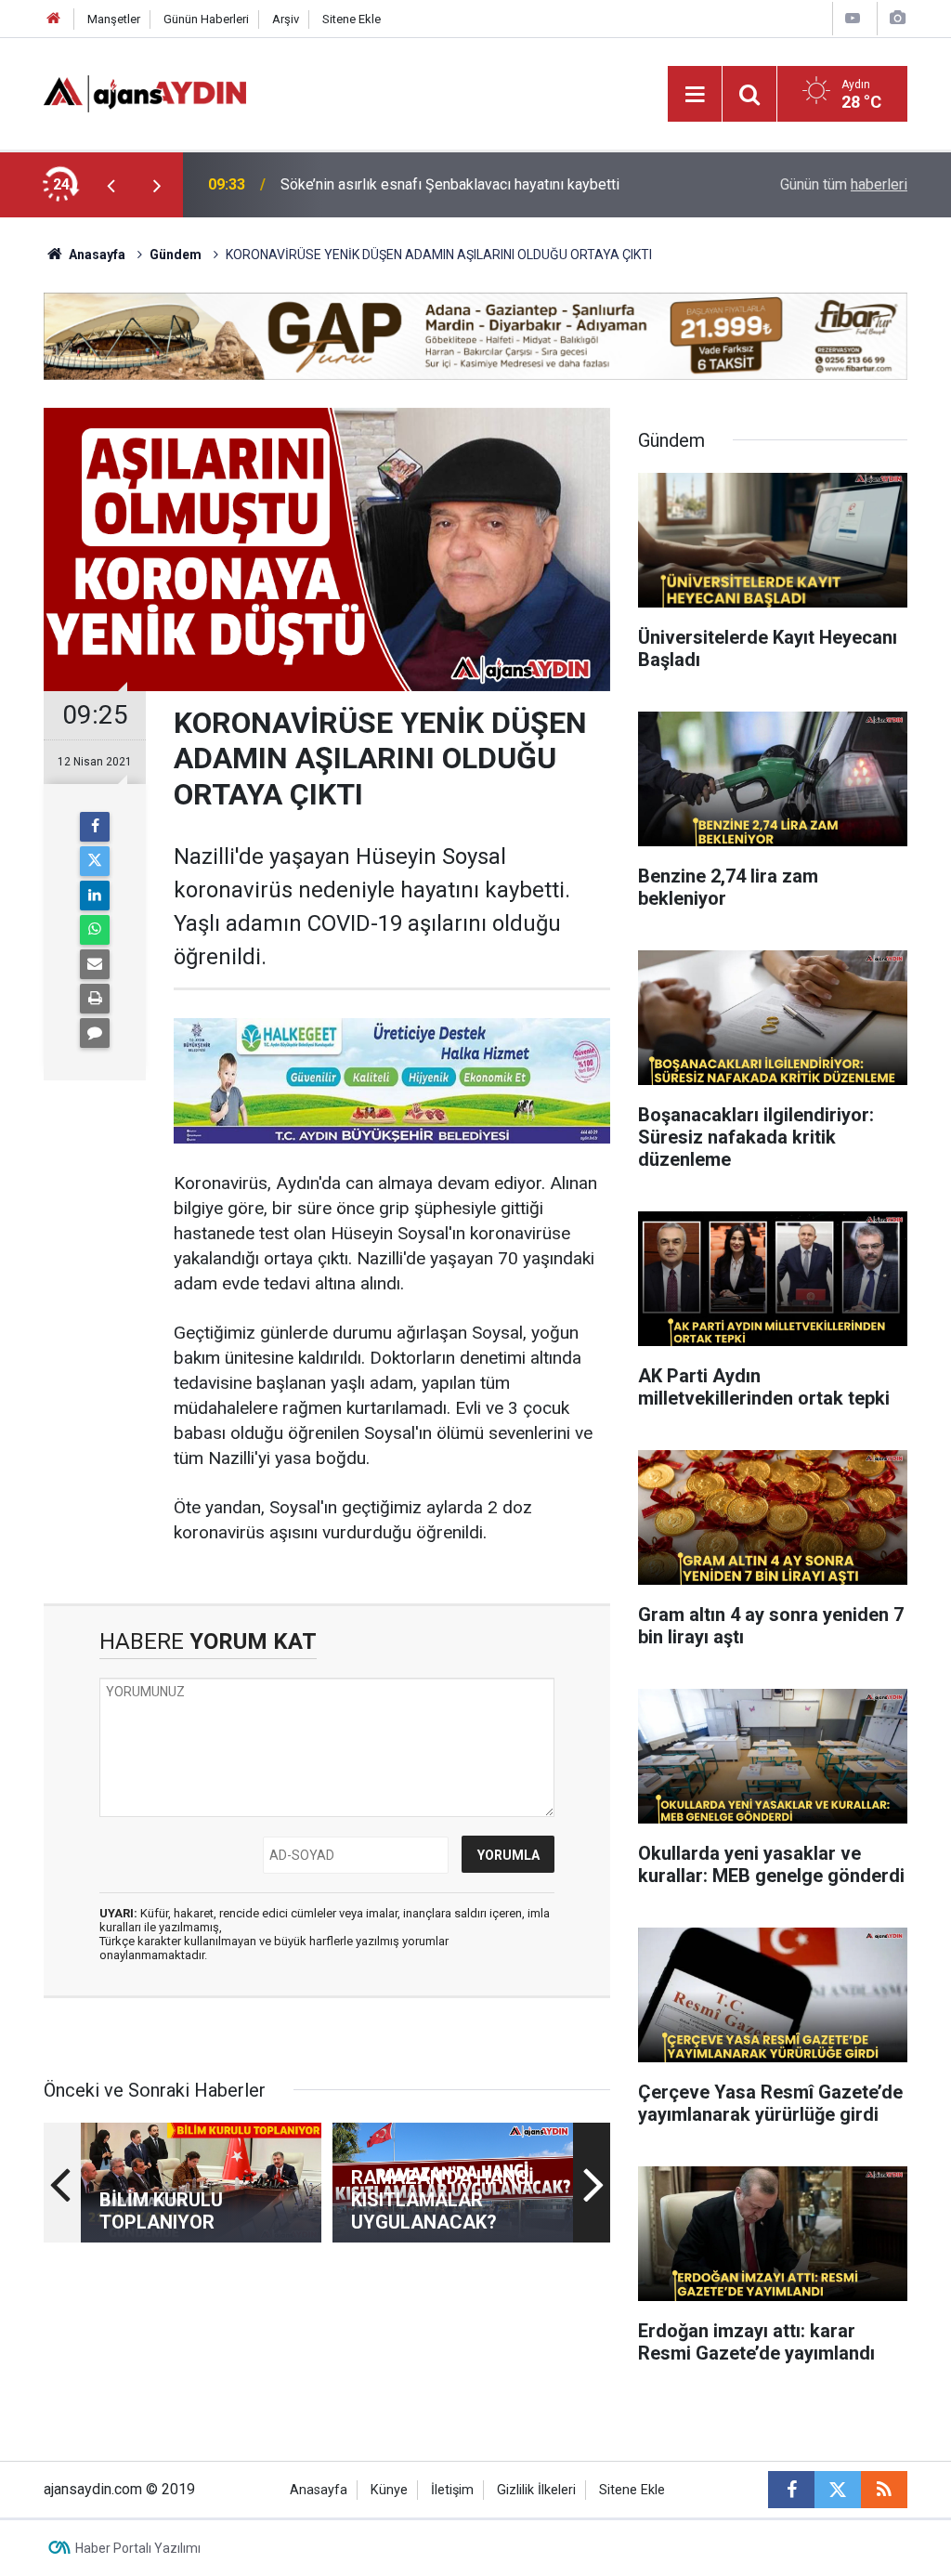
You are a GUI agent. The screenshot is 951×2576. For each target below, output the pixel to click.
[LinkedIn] (95, 896)
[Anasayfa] (54, 19)
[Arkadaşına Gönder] (95, 964)
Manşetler (114, 19)
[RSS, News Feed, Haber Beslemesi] (884, 2490)
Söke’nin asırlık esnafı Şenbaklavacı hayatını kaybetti (450, 184)
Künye (389, 2490)
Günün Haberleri (206, 19)
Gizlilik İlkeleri (536, 2490)
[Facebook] (95, 827)
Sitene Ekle (352, 19)
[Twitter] (95, 861)
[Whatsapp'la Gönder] (95, 930)
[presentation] (111, 185)
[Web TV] (853, 18)
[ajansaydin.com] (145, 92)
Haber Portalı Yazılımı (138, 2548)
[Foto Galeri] (897, 18)
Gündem (176, 255)
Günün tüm (844, 184)
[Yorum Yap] (95, 1033)
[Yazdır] (95, 999)
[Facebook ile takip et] (791, 2490)
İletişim (452, 2490)
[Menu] (695, 95)
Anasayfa (96, 255)
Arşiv (286, 19)
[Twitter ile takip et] (838, 2490)
